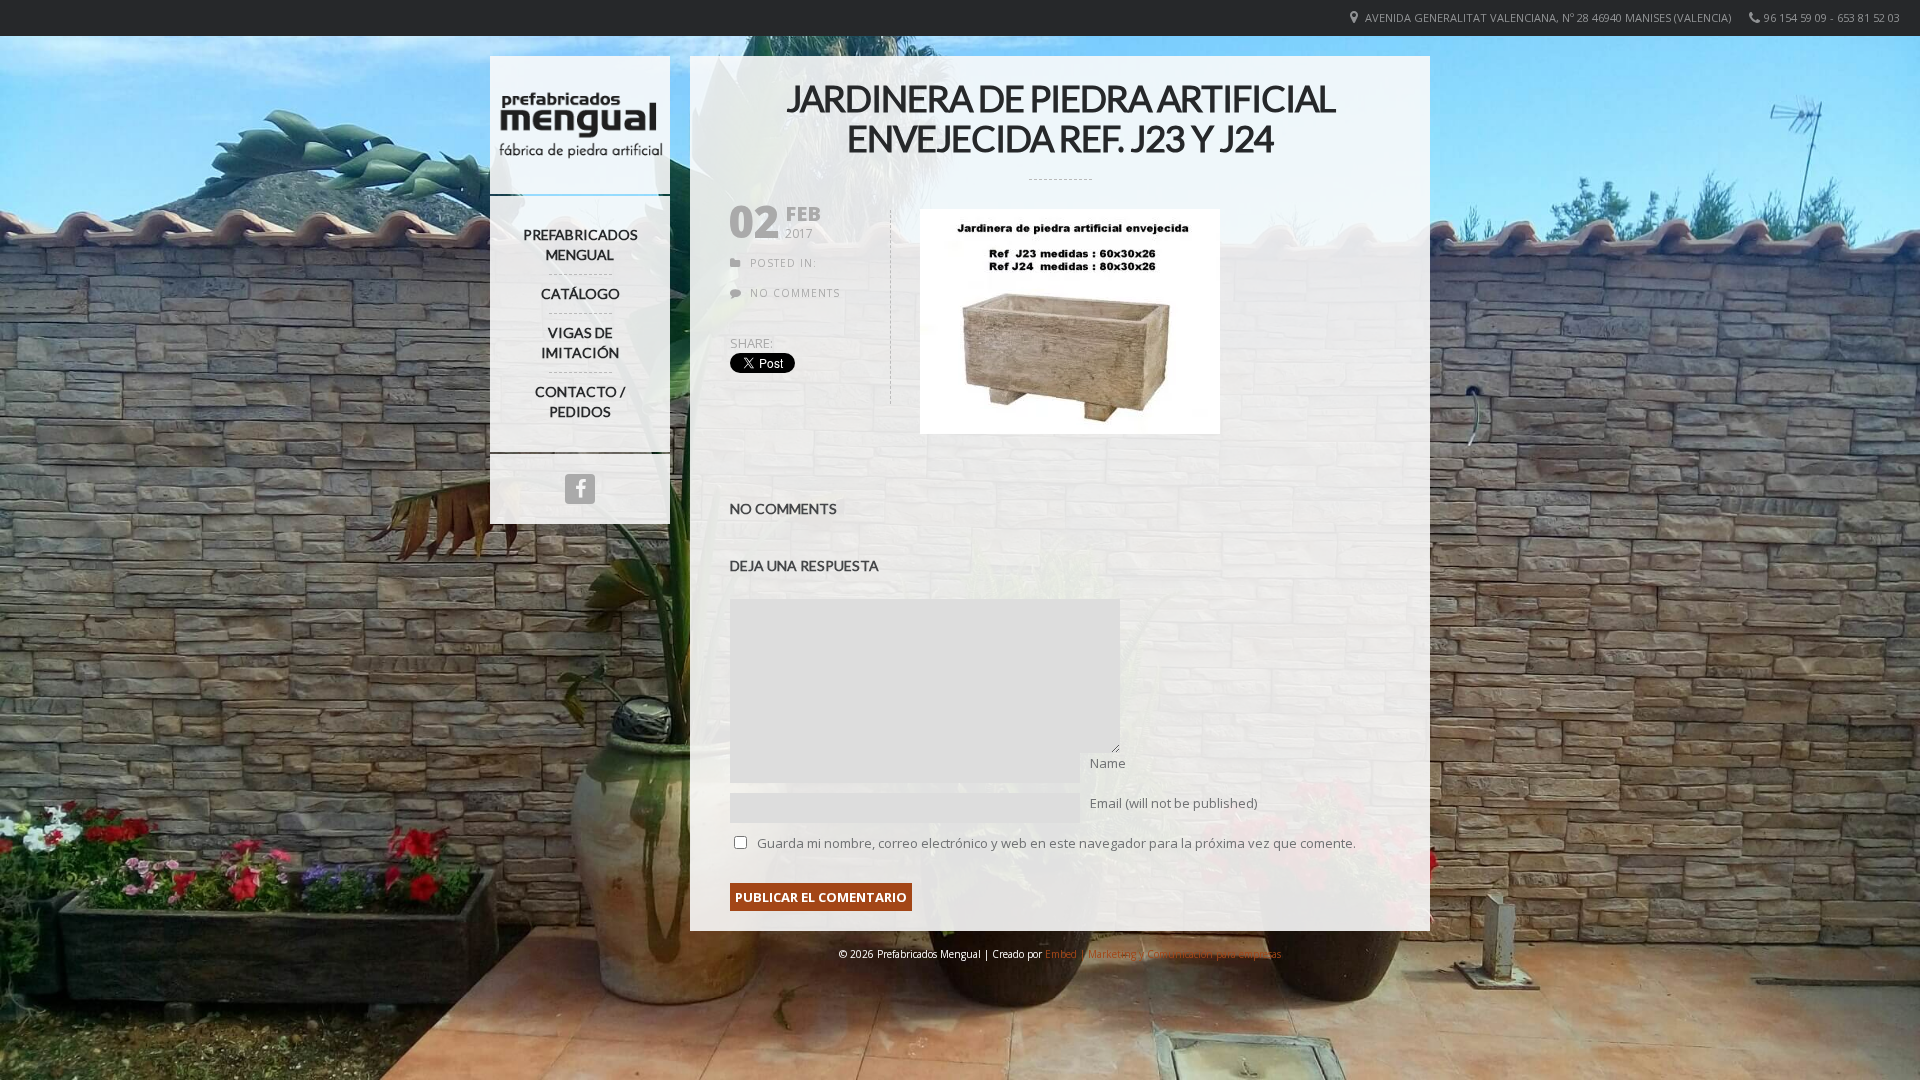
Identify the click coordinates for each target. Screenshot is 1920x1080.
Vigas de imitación (580, 342)
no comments (795, 293)
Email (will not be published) (1173, 803)
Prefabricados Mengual (580, 244)
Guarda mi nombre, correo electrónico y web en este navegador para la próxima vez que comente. (1056, 843)
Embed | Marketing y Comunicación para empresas (1163, 954)
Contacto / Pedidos (580, 401)
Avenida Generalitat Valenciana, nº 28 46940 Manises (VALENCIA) (1548, 17)
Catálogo (580, 293)
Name (1108, 763)
